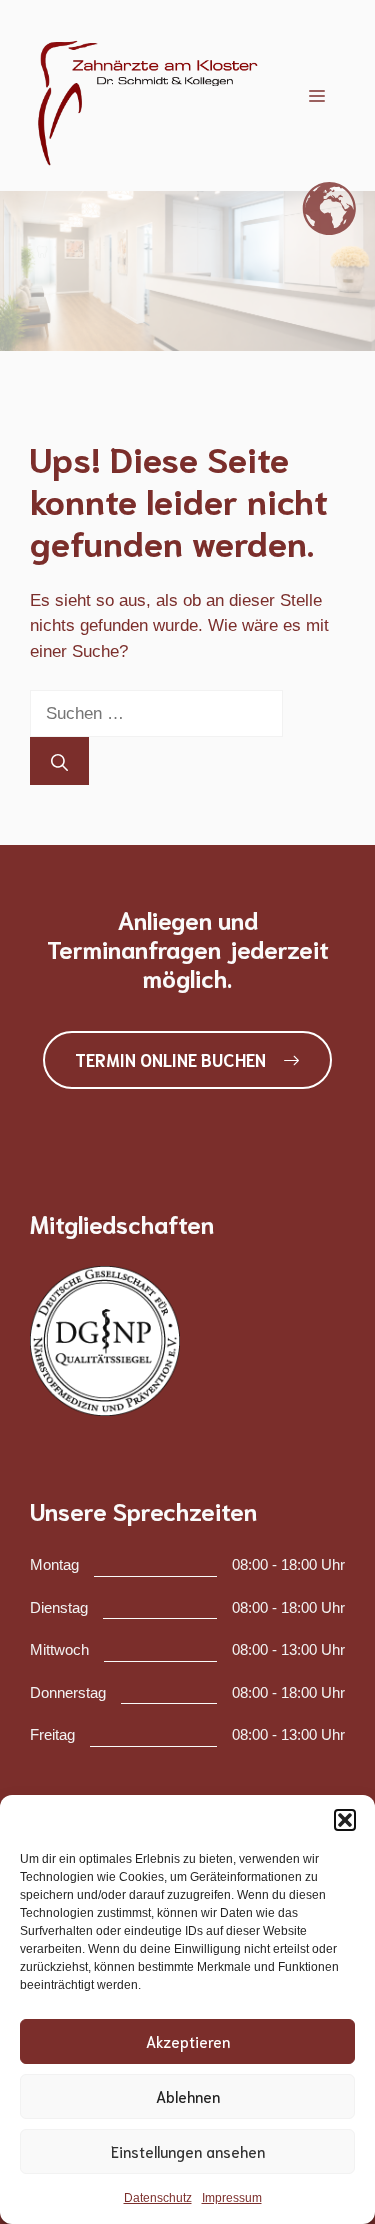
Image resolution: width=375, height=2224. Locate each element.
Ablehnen (188, 2096)
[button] (345, 1820)
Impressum (232, 2198)
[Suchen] (59, 761)
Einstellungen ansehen (188, 2151)
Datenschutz (158, 2198)
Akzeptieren (188, 2041)
